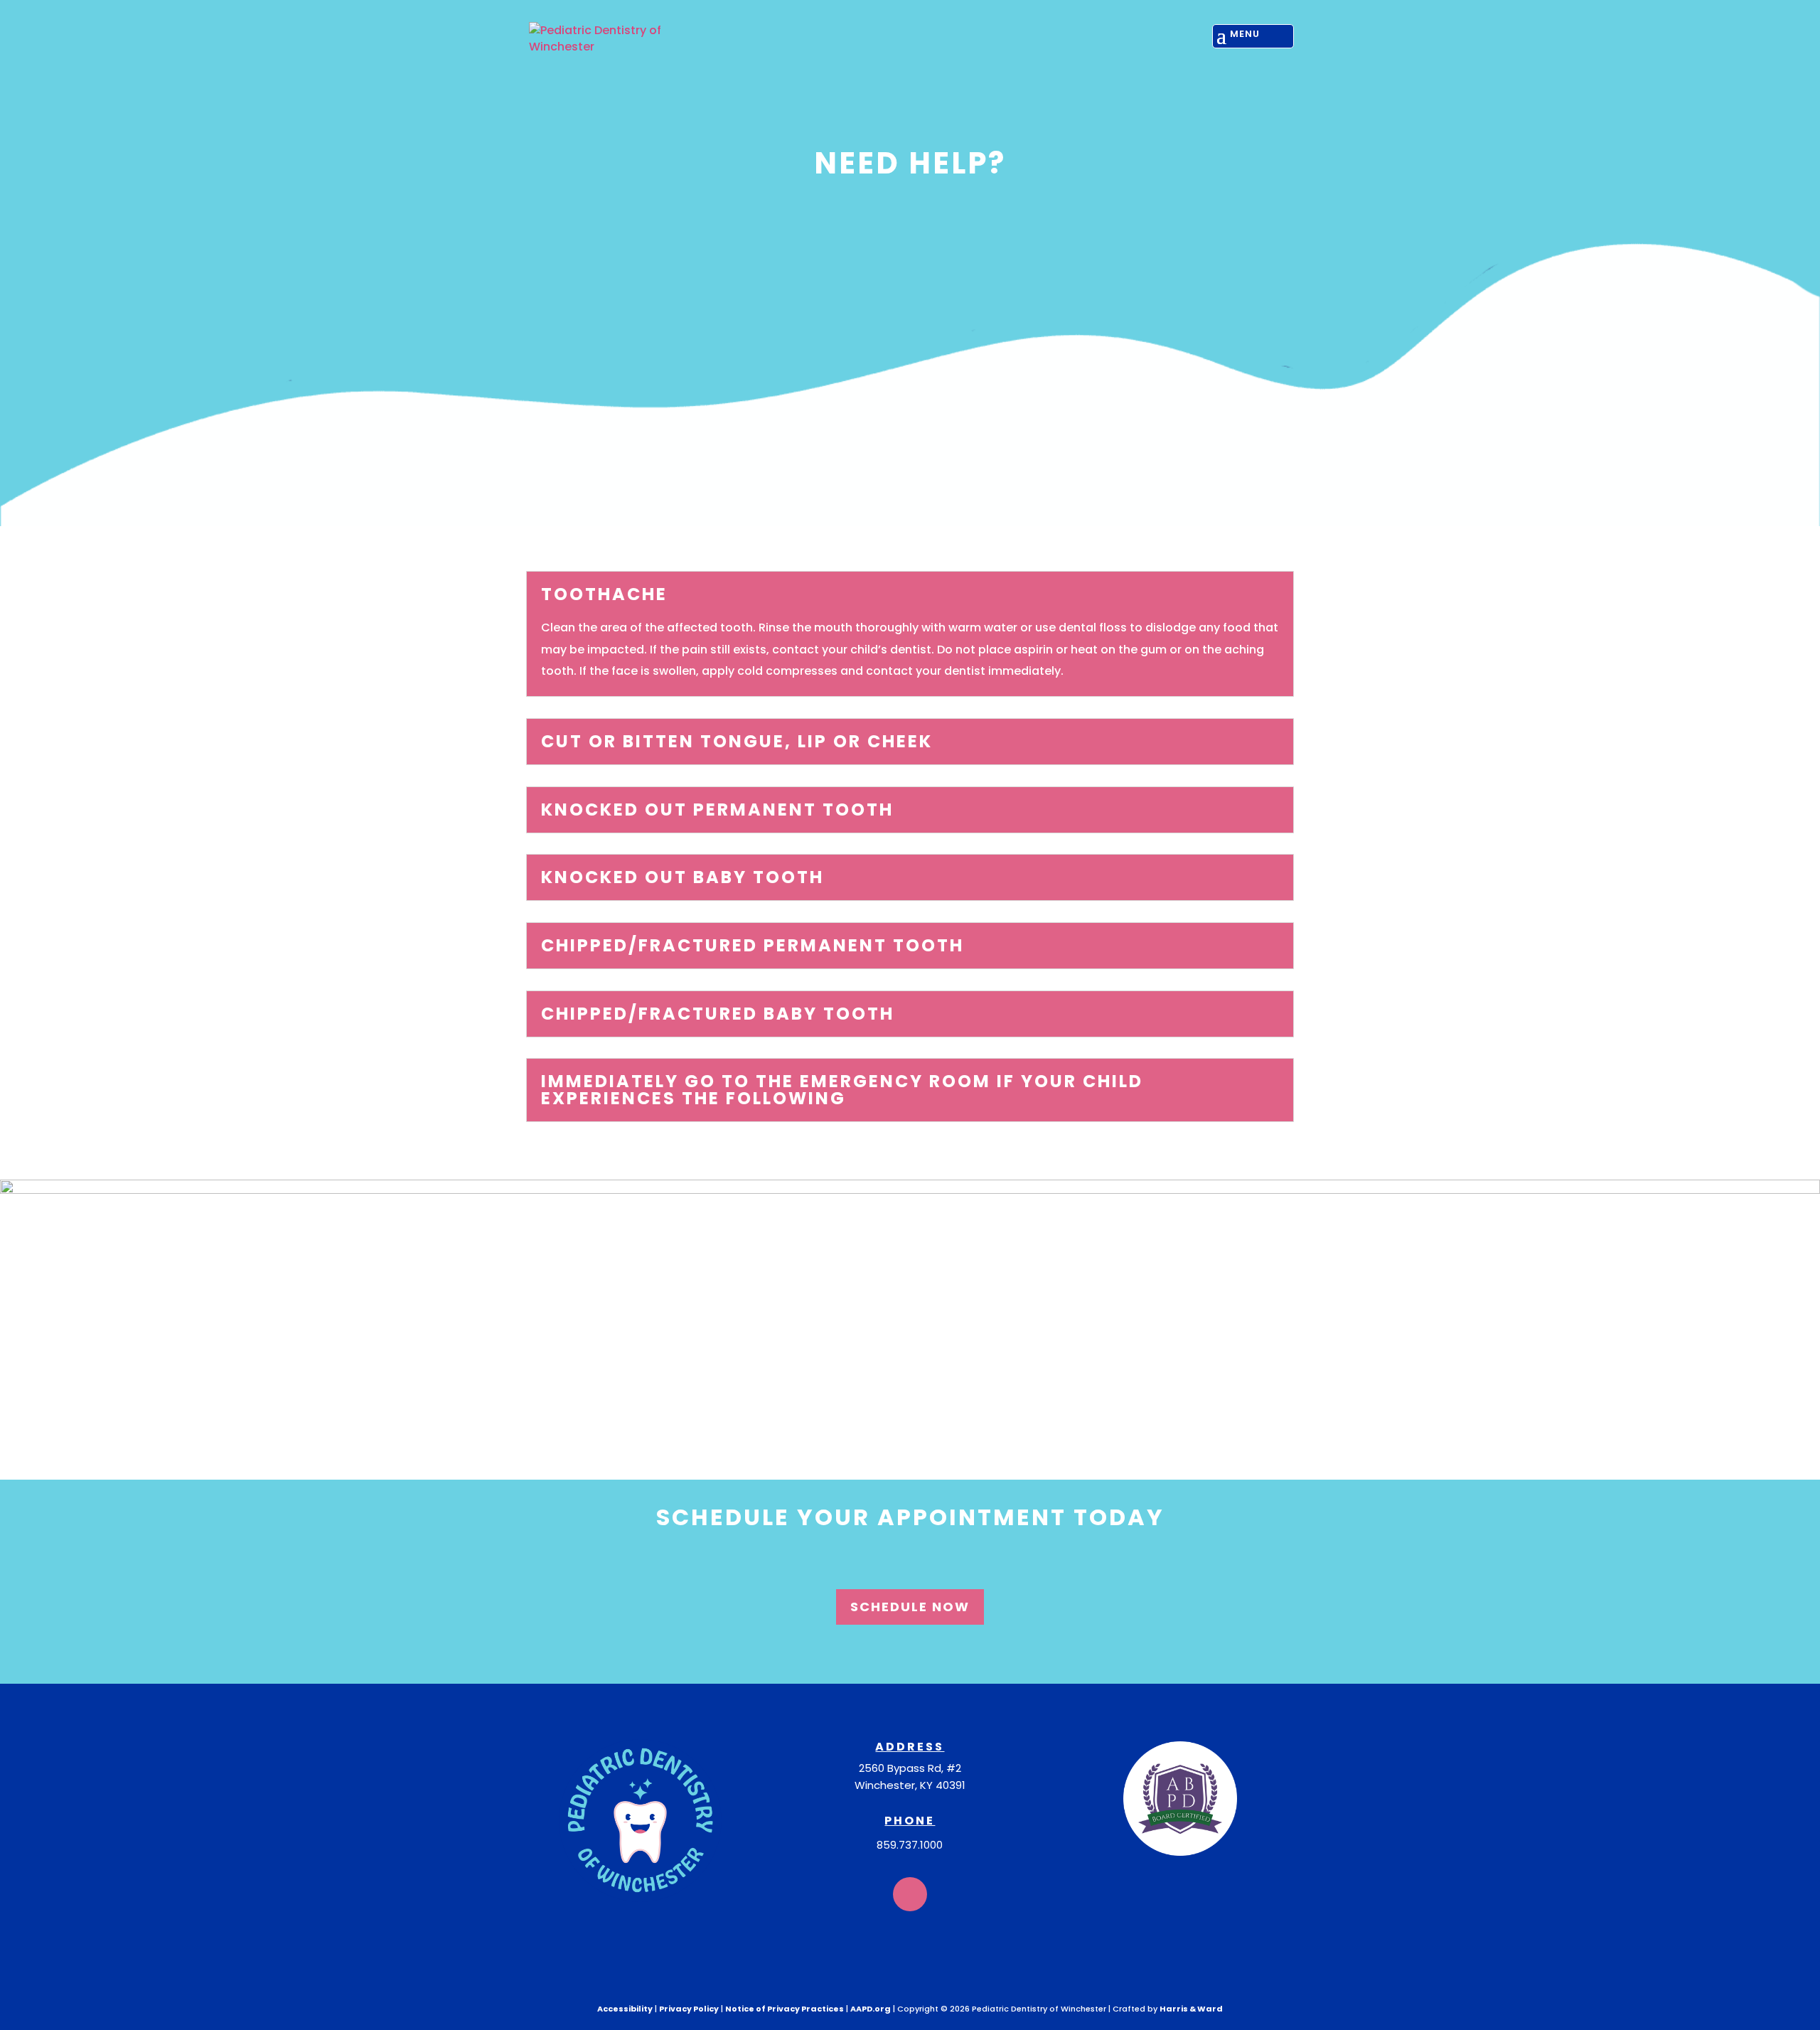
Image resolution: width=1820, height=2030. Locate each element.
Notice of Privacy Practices (785, 2009)
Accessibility (625, 2009)
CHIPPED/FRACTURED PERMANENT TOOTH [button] (753, 946)
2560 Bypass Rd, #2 (910, 1768)
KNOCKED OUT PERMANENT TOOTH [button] (717, 810)
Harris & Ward (1191, 2009)
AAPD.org (871, 2009)
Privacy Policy (689, 2009)
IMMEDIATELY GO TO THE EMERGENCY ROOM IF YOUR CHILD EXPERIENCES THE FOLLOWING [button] (842, 1090)
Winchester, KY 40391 (910, 1785)
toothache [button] (604, 594)
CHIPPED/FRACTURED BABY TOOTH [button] (718, 1014)
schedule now (910, 1607)
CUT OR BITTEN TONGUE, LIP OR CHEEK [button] (737, 742)
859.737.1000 (910, 1845)
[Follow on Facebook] (910, 1894)
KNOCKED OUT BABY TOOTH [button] (682, 877)
